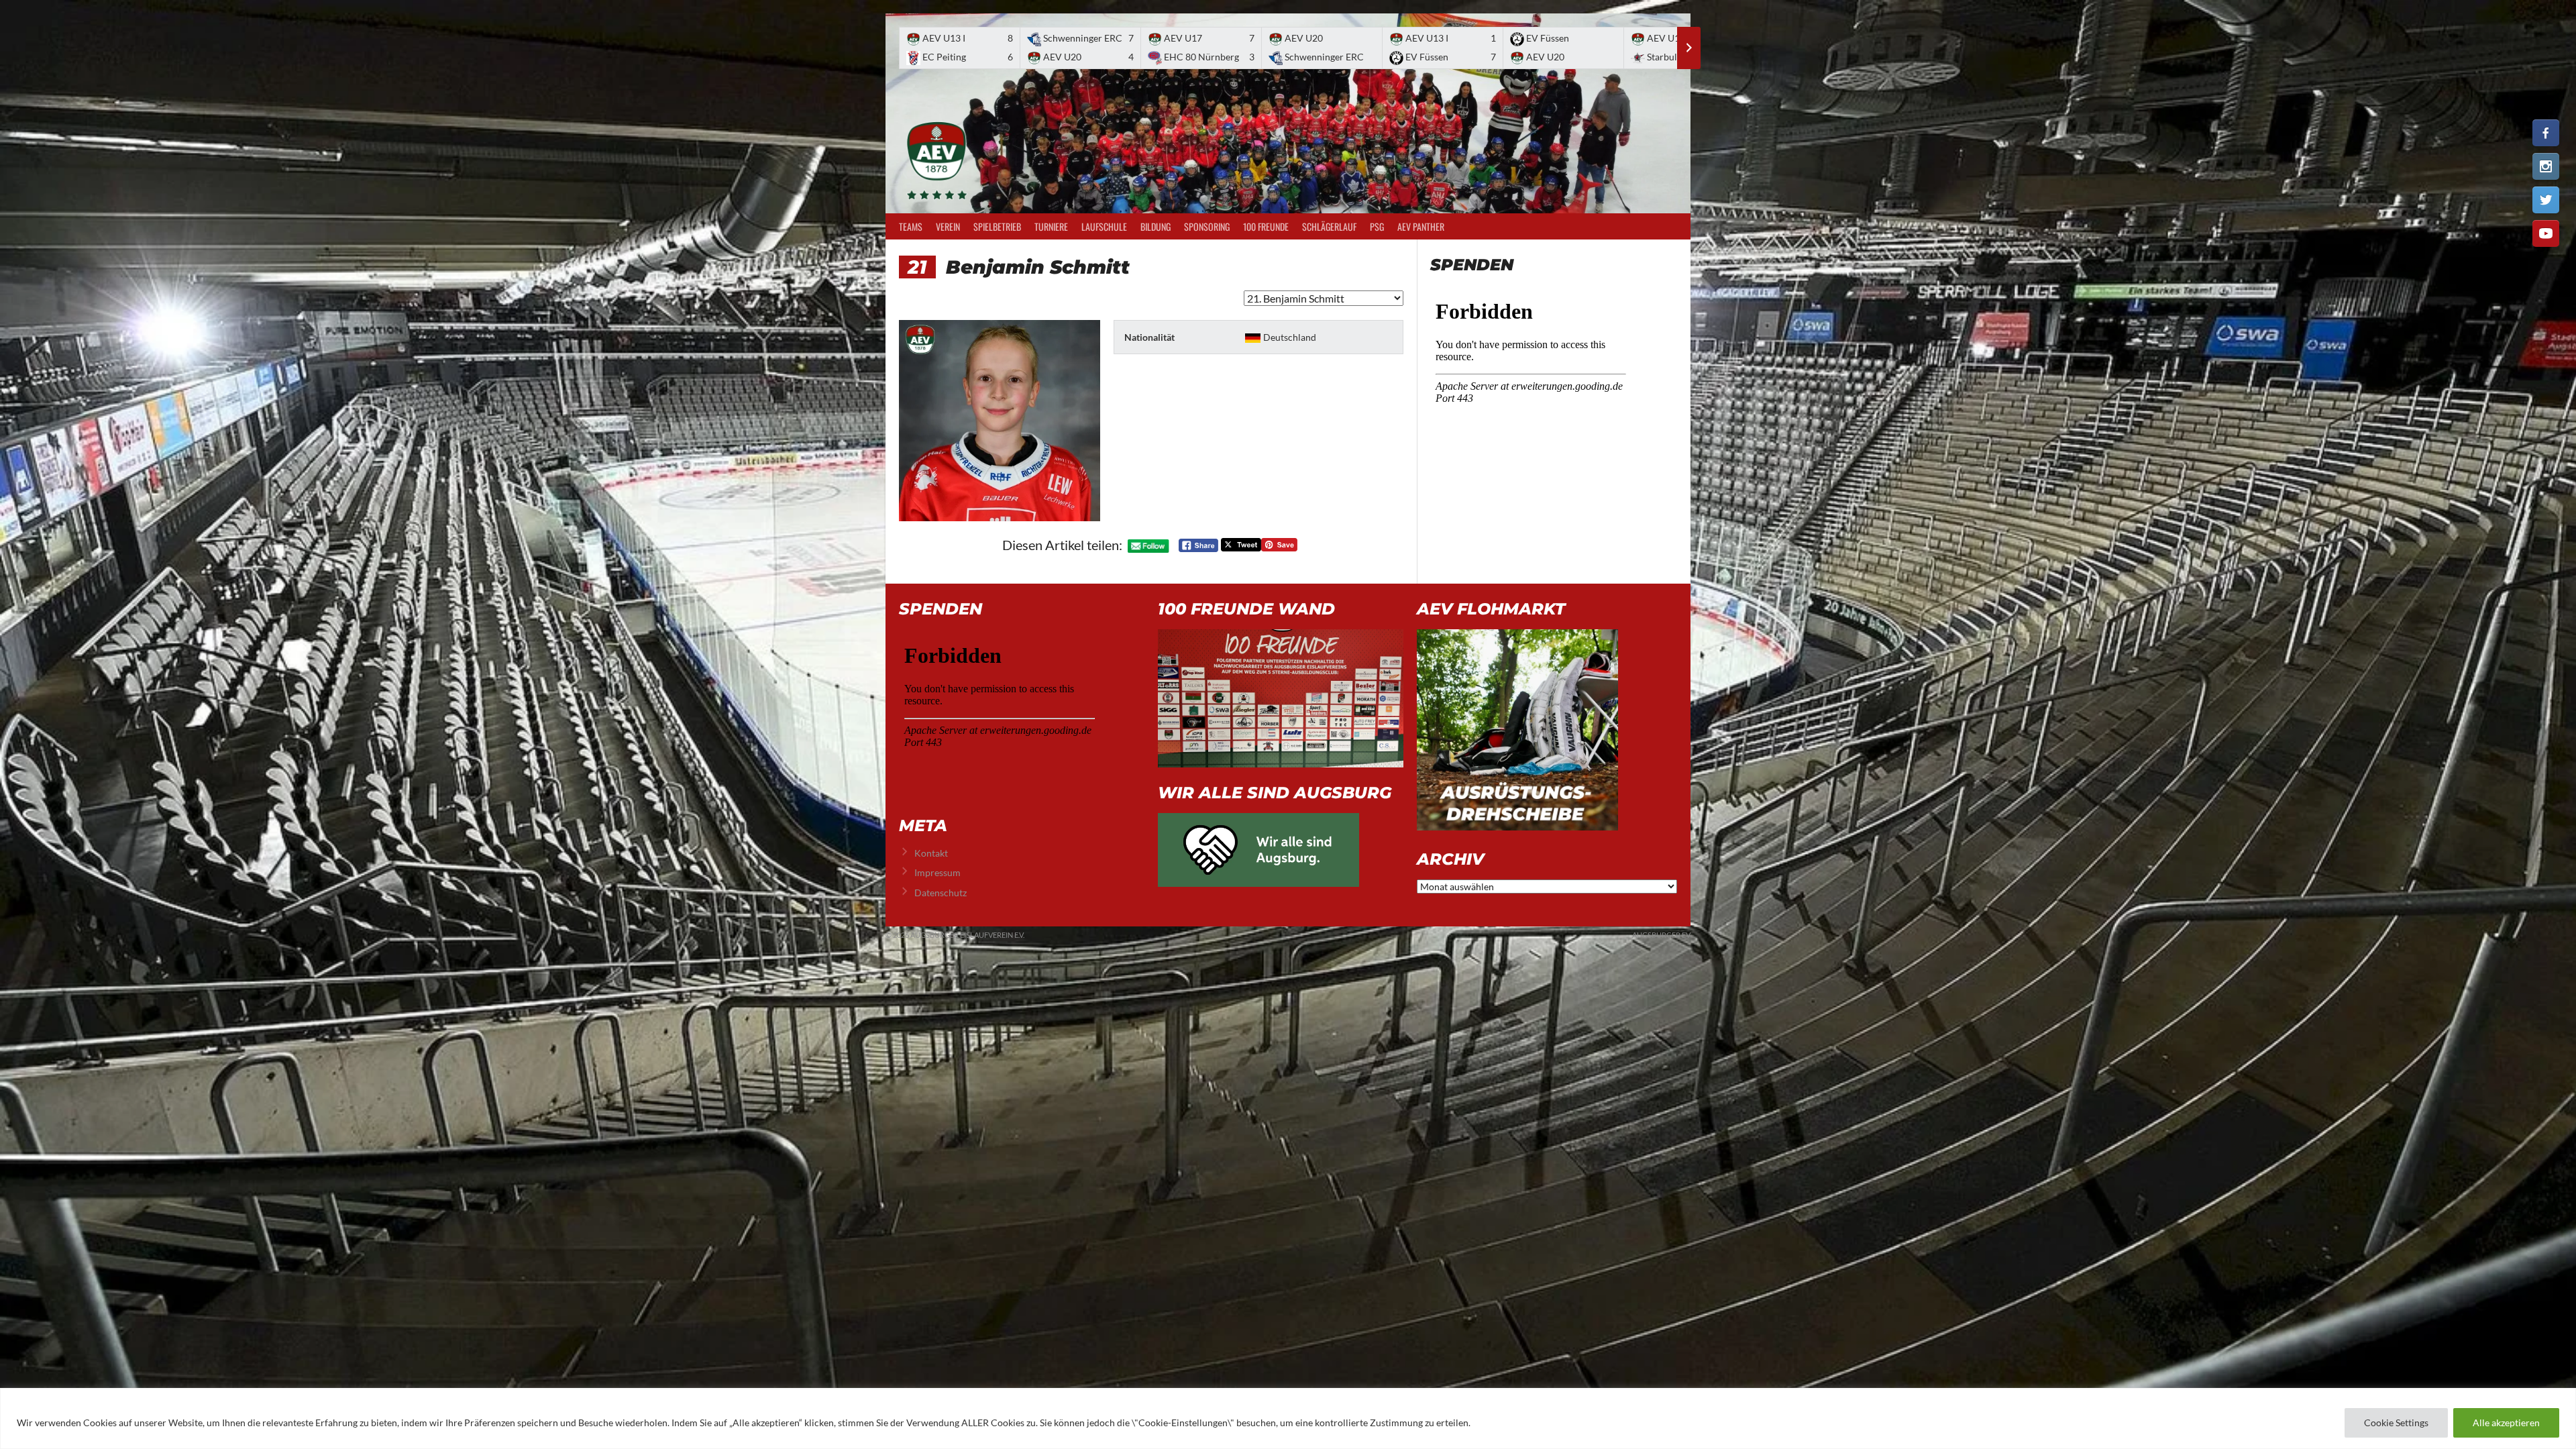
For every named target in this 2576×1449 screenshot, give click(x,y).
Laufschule (1104, 226)
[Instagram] (2546, 166)
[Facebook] (2546, 133)
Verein (948, 226)
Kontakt (931, 853)
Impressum (937, 872)
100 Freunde (1266, 226)
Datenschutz (941, 893)
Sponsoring (1207, 226)
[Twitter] (2546, 200)
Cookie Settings (2396, 1423)
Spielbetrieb (997, 226)
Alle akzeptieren (2506, 1423)
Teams (911, 226)
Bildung (1156, 226)
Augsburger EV (1661, 935)
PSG (1377, 226)
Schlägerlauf (1329, 226)
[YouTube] (2546, 233)
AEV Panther (1421, 226)
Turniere (1051, 226)
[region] (1288, 1418)
